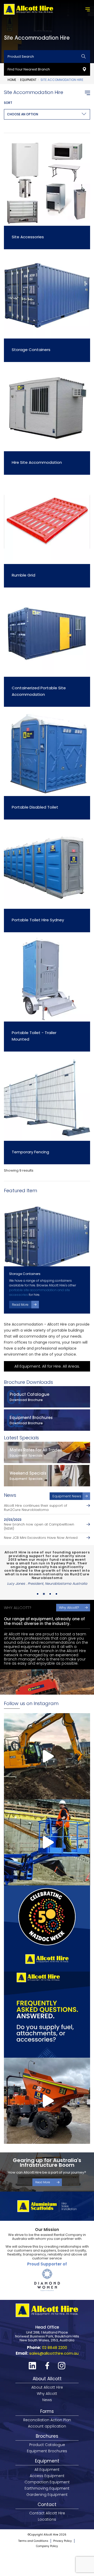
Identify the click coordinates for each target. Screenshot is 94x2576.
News (47, 2382)
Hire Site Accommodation (37, 462)
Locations (47, 2501)
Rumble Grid (23, 575)
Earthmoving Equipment (47, 2470)
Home (12, 80)
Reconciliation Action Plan (47, 2402)
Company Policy (47, 2528)
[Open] (47, 1738)
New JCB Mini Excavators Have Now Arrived (41, 1538)
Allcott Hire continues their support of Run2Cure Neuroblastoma (36, 1508)
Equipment (28, 80)
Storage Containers (31, 350)
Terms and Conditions (33, 2523)
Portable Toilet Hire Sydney (38, 920)
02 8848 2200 (55, 2329)
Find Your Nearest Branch (29, 69)
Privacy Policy (63, 2523)
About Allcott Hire (47, 2369)
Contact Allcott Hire (47, 2495)
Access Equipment (47, 2458)
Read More (20, 1305)
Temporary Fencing (30, 1152)
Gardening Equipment (47, 2476)
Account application (47, 2408)
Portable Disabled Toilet (35, 807)
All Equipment (47, 2451)
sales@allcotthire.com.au (54, 2335)
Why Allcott (47, 2375)
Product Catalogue (47, 2426)
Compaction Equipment (47, 2464)
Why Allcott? (69, 1589)
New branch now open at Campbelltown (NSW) (39, 1527)
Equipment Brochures (47, 2433)
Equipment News (67, 1496)
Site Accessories (28, 237)
